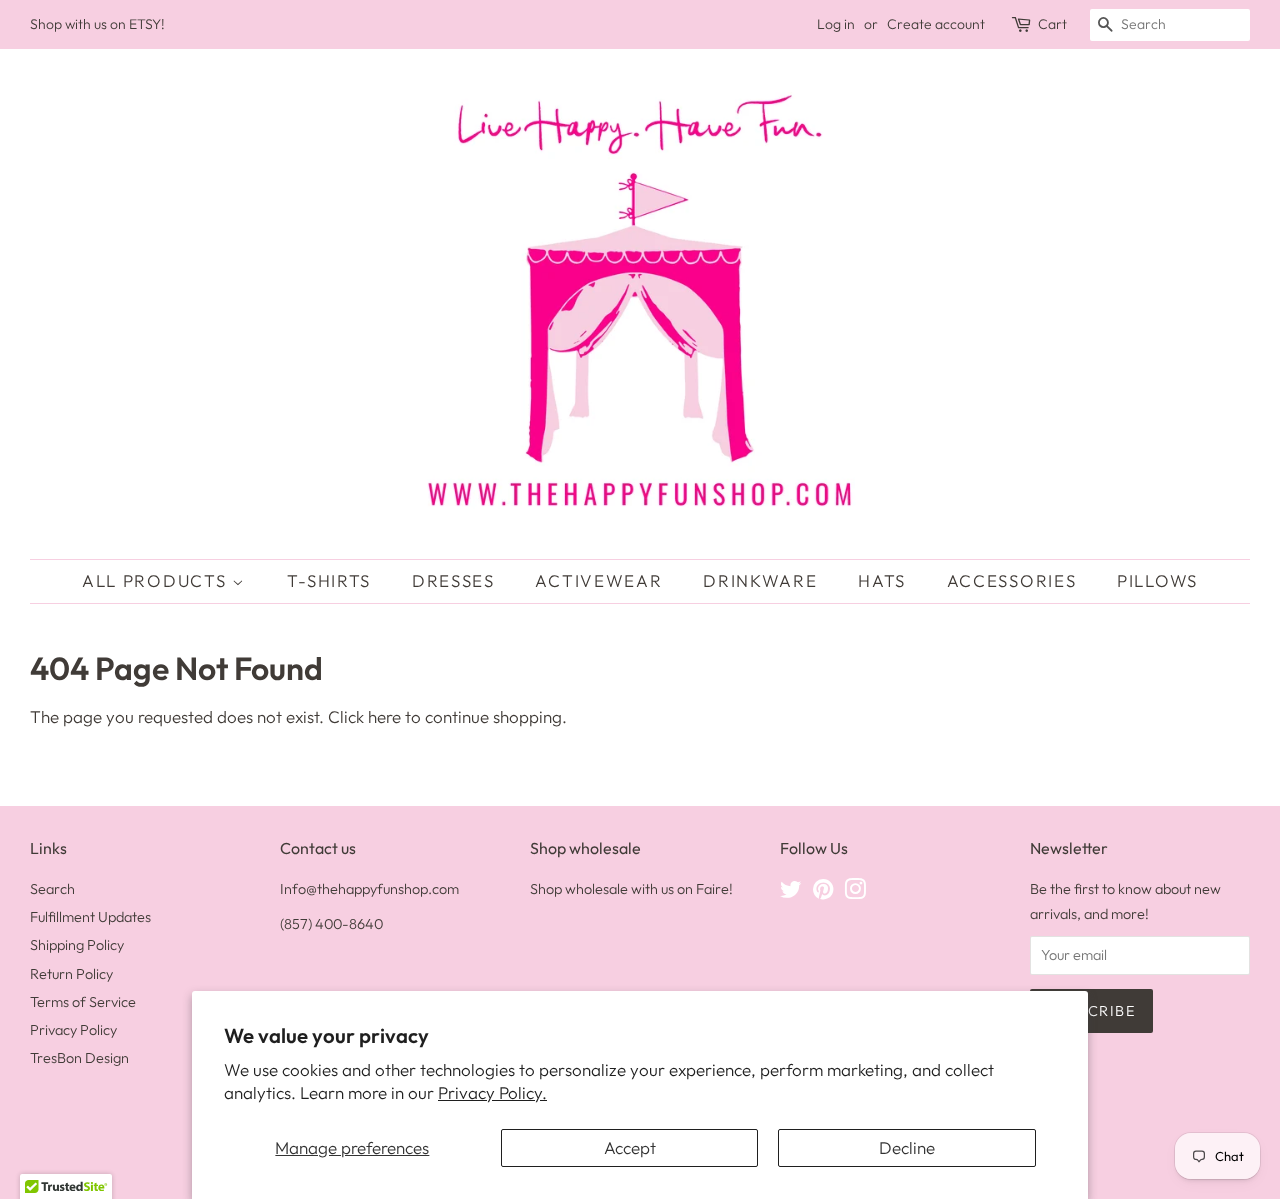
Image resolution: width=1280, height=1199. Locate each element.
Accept (630, 1147)
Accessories (1012, 580)
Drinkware (760, 580)
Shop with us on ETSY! (97, 24)
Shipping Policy (77, 945)
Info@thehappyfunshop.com (369, 889)
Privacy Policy (73, 1030)
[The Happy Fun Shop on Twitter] (791, 893)
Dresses (453, 580)
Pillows (1157, 580)
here (384, 716)
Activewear (598, 580)
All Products (157, 580)
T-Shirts (329, 580)
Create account (936, 24)
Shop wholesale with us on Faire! (631, 889)
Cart (1052, 24)
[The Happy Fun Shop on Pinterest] (823, 893)
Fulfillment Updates (90, 917)
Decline (907, 1147)
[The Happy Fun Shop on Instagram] (855, 893)
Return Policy (71, 974)
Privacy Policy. (492, 1092)
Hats (882, 580)
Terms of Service (83, 1002)
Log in (836, 24)
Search (52, 889)
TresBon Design (79, 1058)
